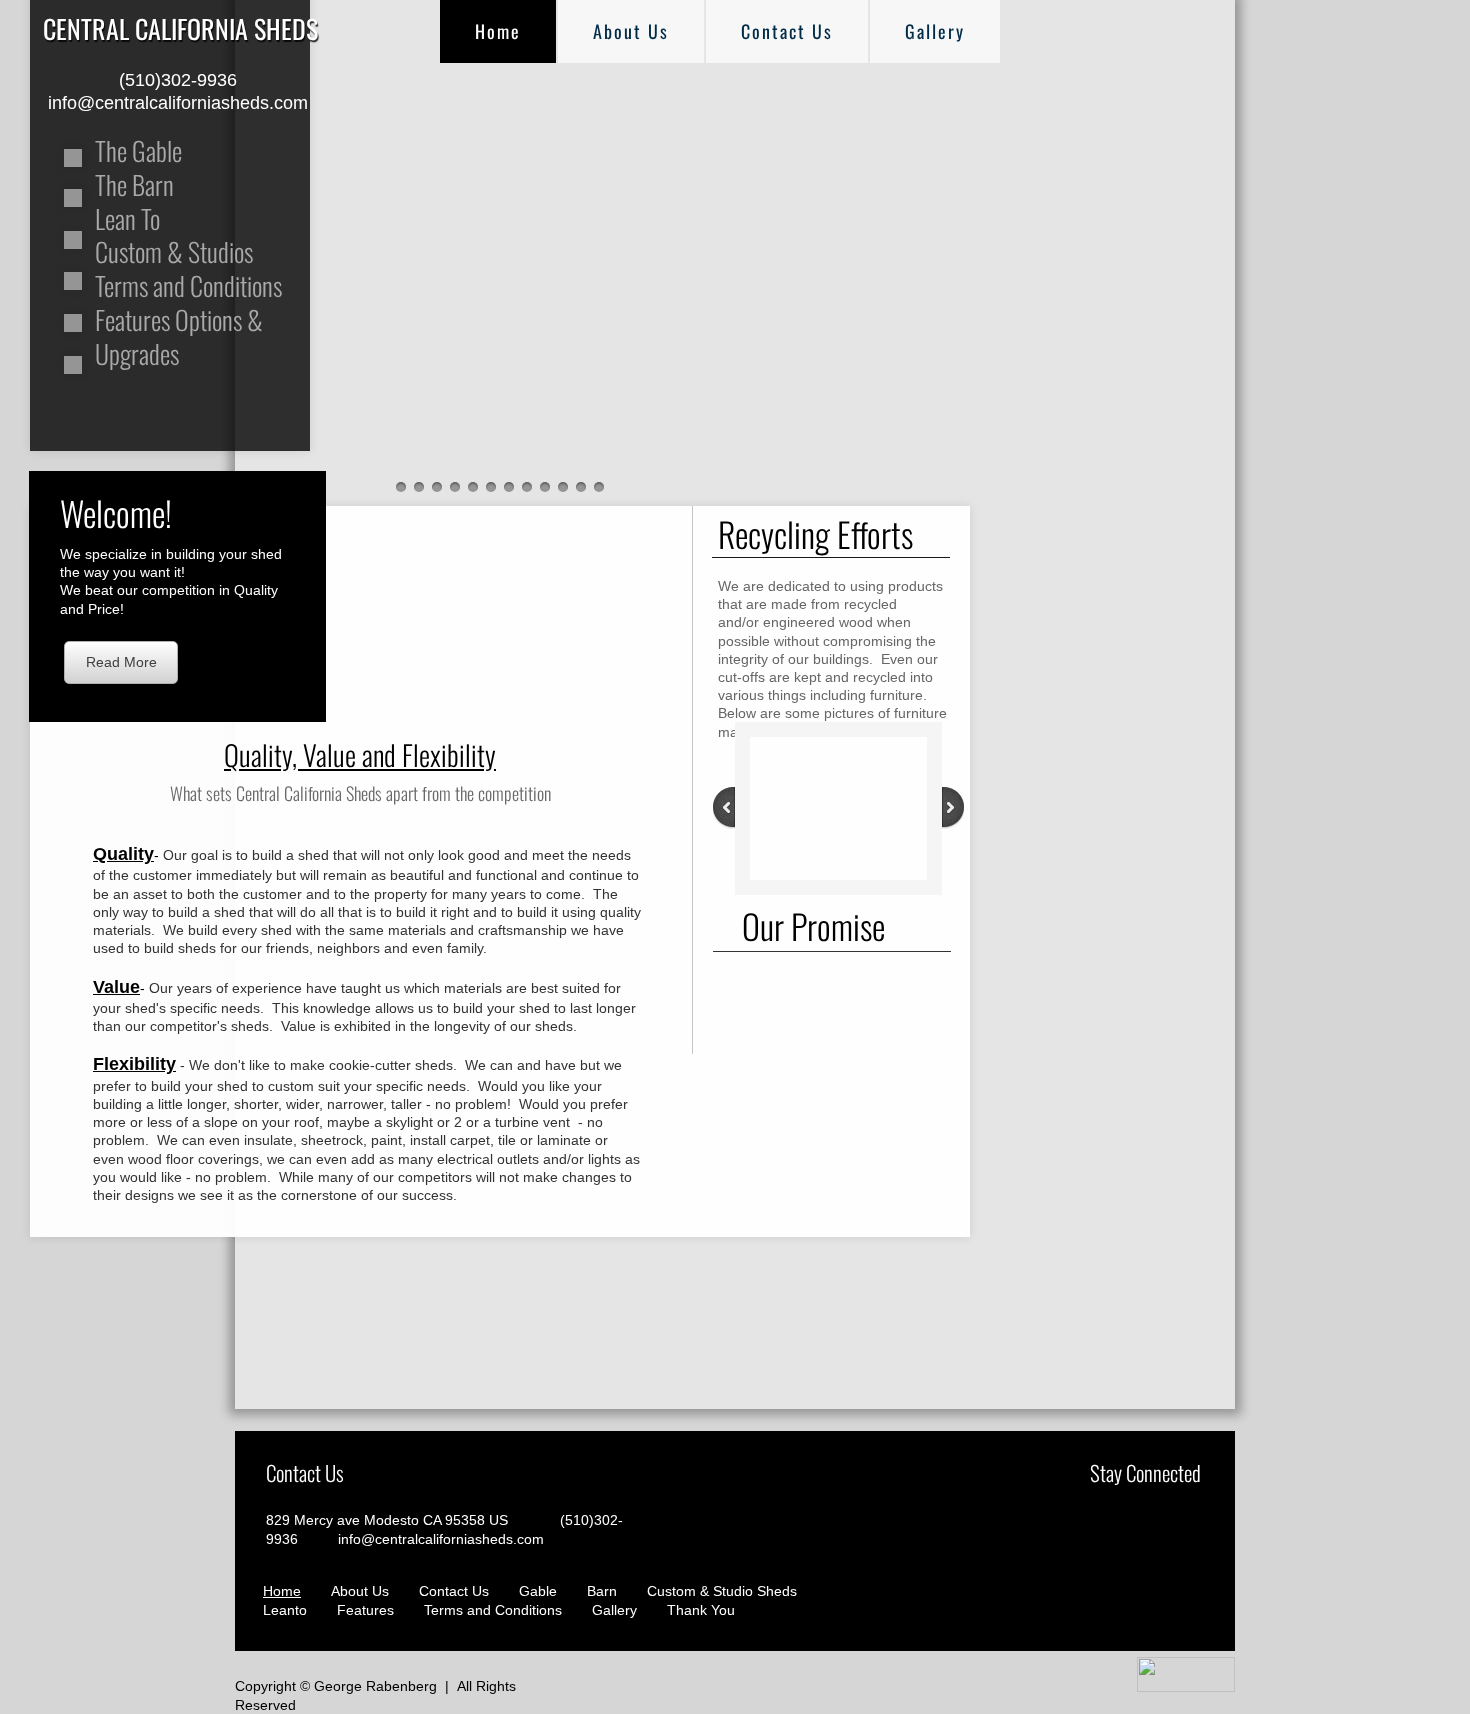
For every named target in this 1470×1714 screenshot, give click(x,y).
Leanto (285, 1610)
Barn (602, 1591)
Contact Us (787, 31)
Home (498, 31)
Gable (538, 1591)
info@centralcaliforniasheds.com (441, 1539)
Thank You (701, 1610)
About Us (631, 31)
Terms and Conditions (493, 1610)
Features (365, 1610)
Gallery (935, 31)
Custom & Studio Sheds (722, 1591)
